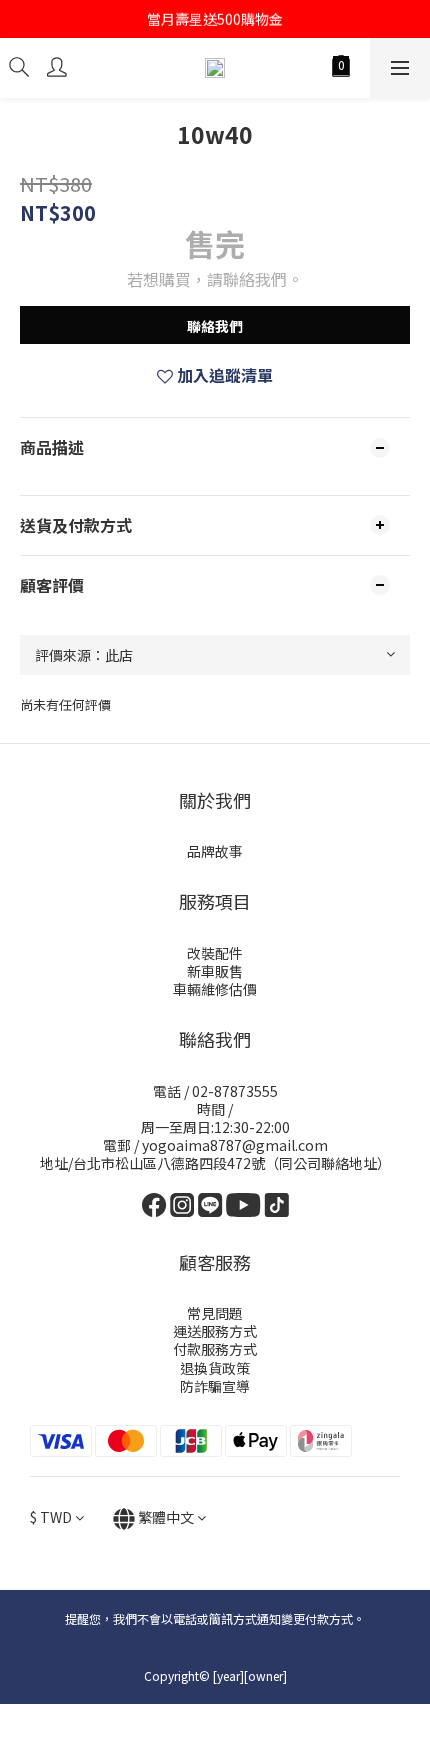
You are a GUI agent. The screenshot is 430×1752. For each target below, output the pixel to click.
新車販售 (215, 971)
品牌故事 (215, 851)
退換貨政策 (215, 1368)
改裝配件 (215, 953)
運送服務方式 (215, 1331)
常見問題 (215, 1313)
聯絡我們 (215, 326)
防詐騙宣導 (215, 1386)
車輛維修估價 (215, 989)
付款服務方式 (215, 1349)
